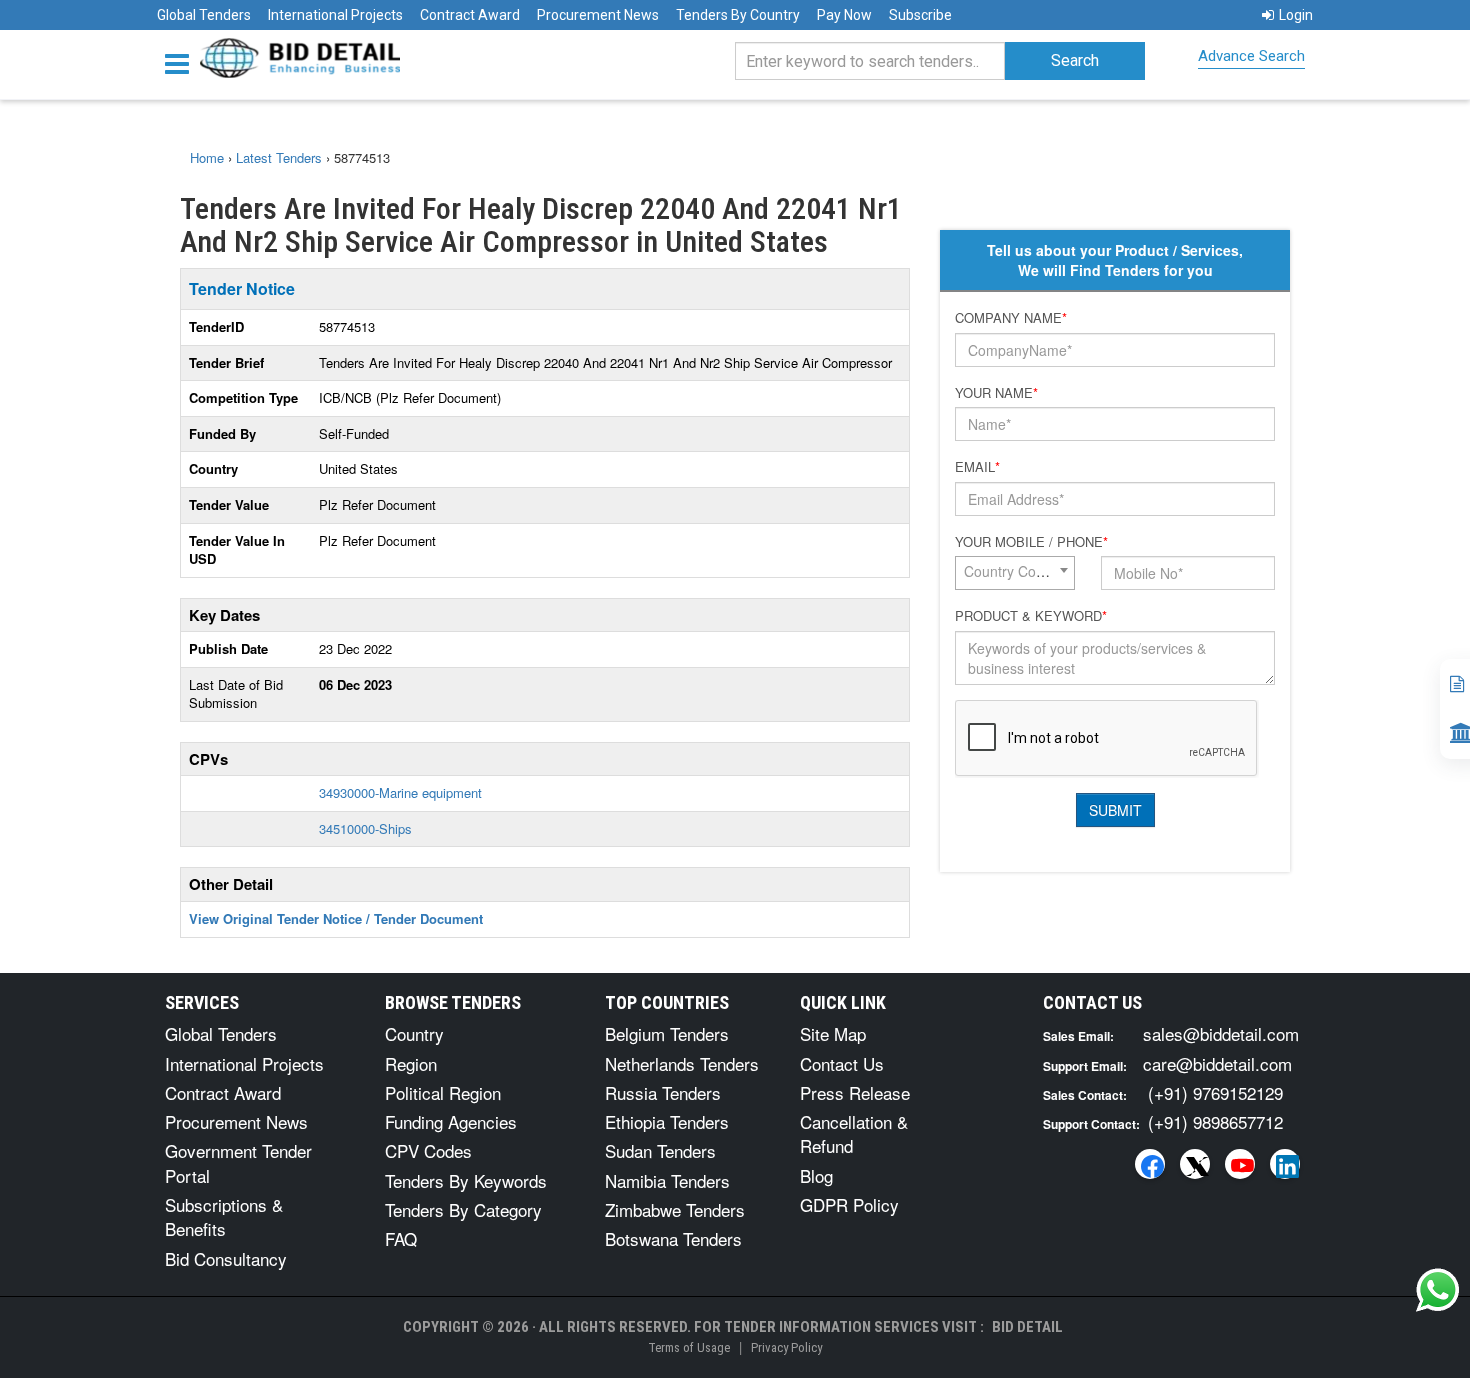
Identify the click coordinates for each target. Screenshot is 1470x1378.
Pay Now (844, 15)
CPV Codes (428, 1150)
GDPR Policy (849, 1204)
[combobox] (1015, 573)
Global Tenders (204, 15)
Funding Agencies (451, 1121)
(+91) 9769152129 (1215, 1092)
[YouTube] (1240, 1164)
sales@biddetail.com (1221, 1033)
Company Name (1011, 318)
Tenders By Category (463, 1209)
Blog (816, 1175)
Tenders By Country (738, 15)
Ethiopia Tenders (667, 1121)
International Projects (335, 15)
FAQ (401, 1238)
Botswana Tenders (673, 1238)
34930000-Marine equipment (400, 792)
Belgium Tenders (667, 1033)
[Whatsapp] (1438, 1290)
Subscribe (920, 15)
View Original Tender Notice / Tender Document (336, 918)
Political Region (443, 1092)
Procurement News (598, 15)
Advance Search (1251, 56)
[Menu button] (182, 62)
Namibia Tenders (667, 1180)
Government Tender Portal (238, 1162)
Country (414, 1033)
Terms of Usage (689, 1347)
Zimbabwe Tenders (675, 1209)
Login (1296, 15)
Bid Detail (1027, 1327)
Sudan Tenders (660, 1150)
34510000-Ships (365, 828)
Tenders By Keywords (466, 1180)
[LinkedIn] (1285, 1164)
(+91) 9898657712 (1215, 1121)
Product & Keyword (1031, 616)
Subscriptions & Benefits (224, 1216)
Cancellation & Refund (854, 1133)
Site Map (833, 1033)
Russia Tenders (663, 1092)
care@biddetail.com (1217, 1063)
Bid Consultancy (226, 1258)
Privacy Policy (786, 1347)
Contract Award (470, 15)
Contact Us (842, 1063)
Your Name (996, 393)
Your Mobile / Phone (1031, 542)
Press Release (855, 1092)
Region (411, 1063)
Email (977, 467)
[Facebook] (1150, 1164)
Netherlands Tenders (682, 1063)
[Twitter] (1195, 1164)
